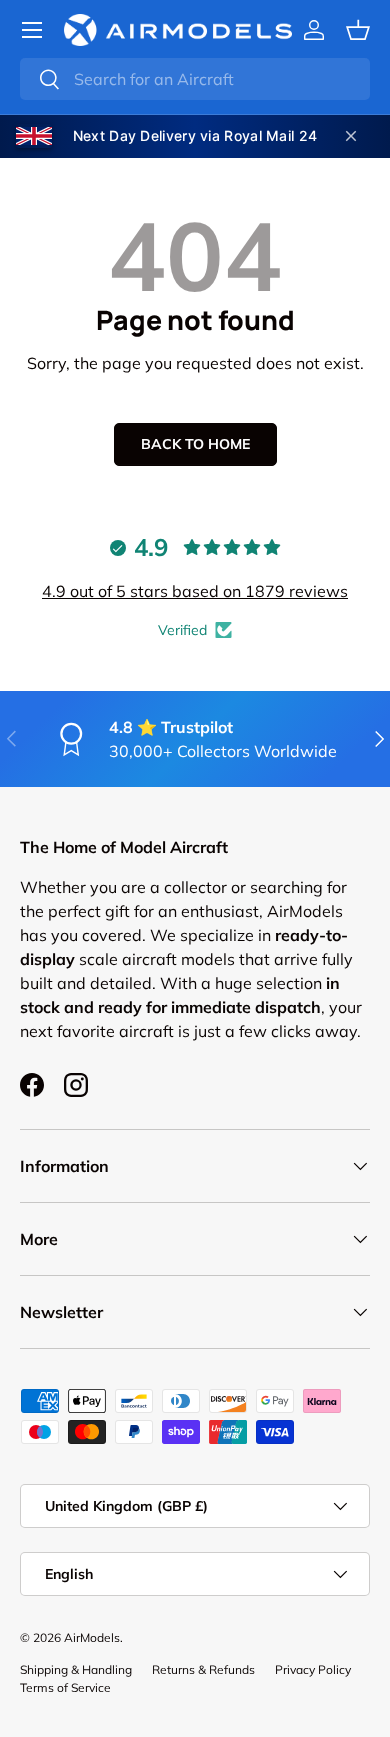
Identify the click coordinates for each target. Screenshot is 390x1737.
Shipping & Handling (76, 1669)
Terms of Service (65, 1687)
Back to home (195, 444)
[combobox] (195, 79)
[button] (358, 30)
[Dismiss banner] (351, 136)
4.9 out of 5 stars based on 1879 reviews (195, 591)
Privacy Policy (313, 1669)
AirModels (92, 1637)
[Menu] (32, 30)
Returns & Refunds (203, 1669)
